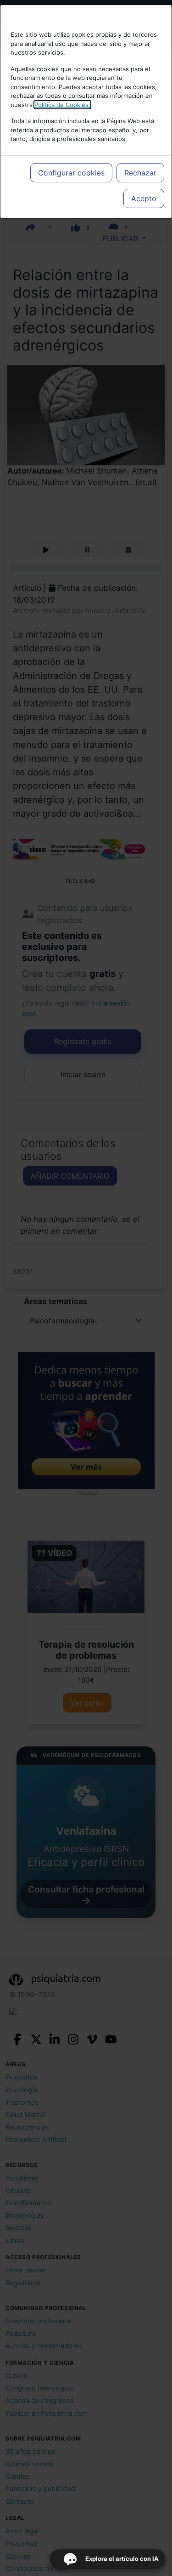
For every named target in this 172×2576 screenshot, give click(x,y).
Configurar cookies (71, 173)
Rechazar (140, 173)
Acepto (144, 198)
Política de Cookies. (62, 105)
